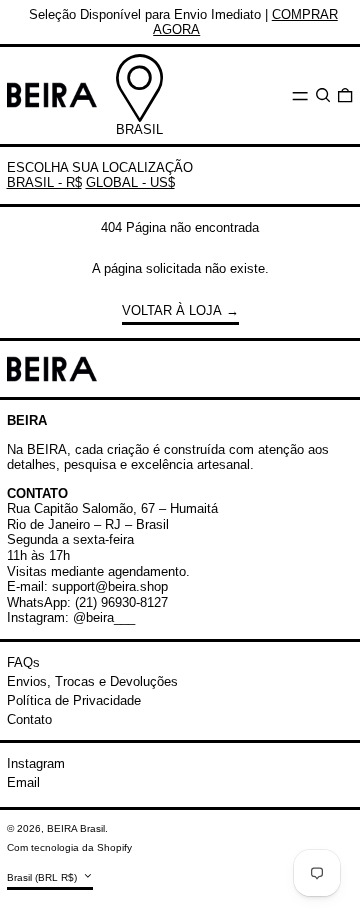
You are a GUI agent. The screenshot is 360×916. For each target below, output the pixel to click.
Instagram (36, 763)
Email (23, 782)
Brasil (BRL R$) (43, 876)
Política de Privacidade (74, 700)
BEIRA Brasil (76, 828)
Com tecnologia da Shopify (69, 847)
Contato (29, 719)
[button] (323, 95)
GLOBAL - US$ (130, 182)
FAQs (23, 662)
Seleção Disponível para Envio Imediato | (183, 22)
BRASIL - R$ (44, 182)
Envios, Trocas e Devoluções (92, 681)
